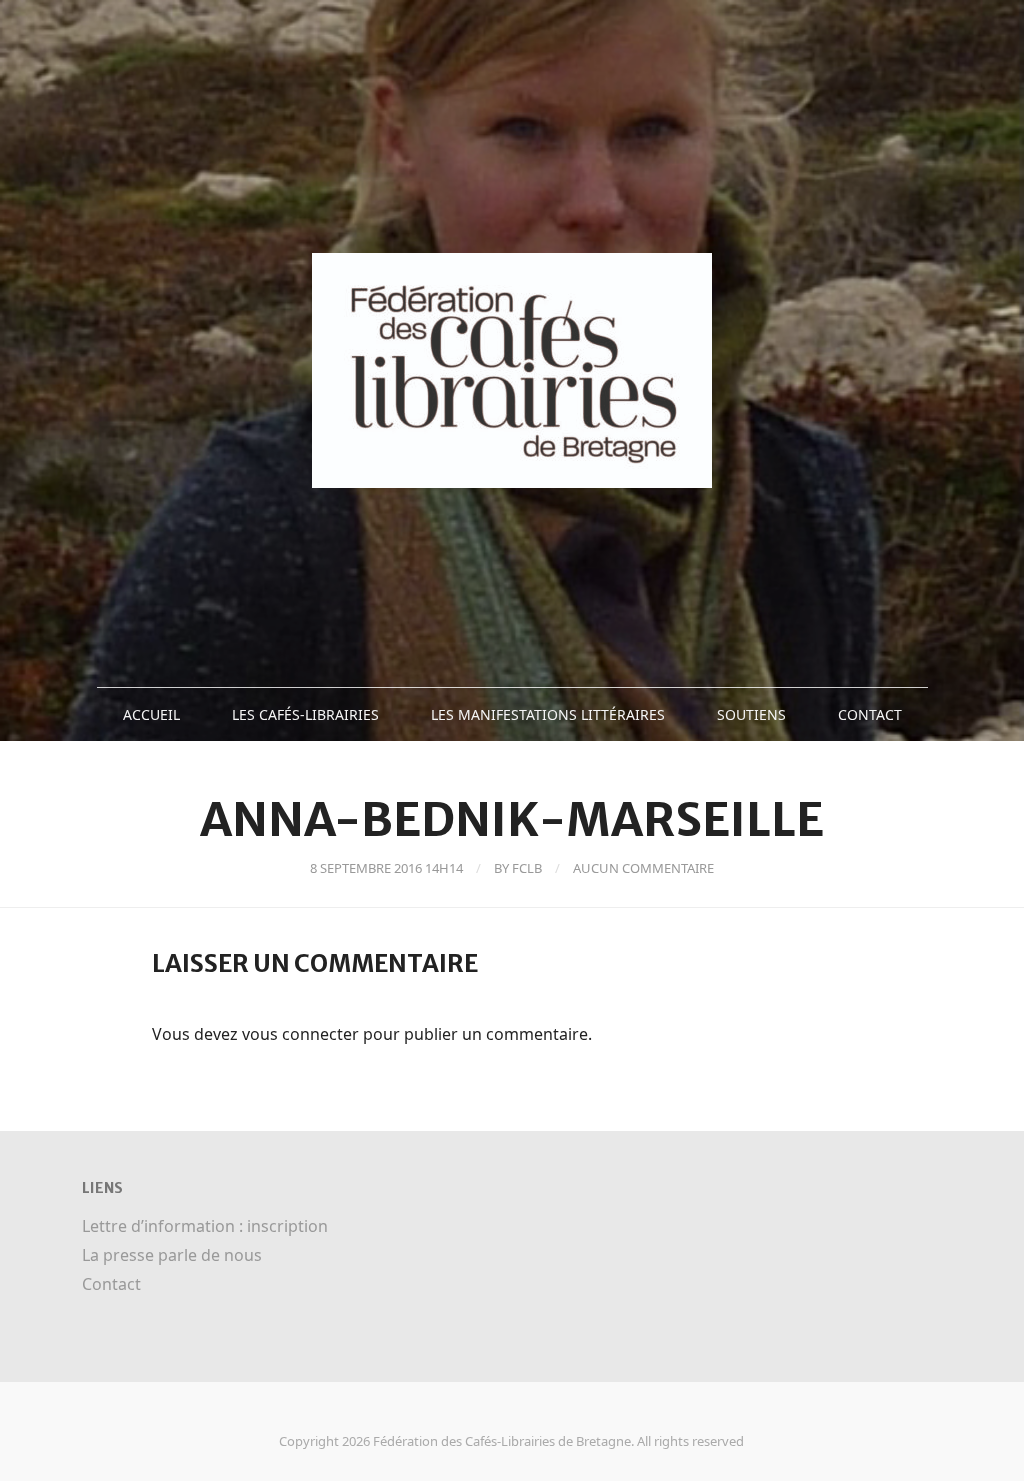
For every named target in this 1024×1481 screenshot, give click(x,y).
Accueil (151, 714)
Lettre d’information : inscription (205, 1226)
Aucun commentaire (643, 868)
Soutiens (751, 714)
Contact (870, 714)
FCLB (527, 868)
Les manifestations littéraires (548, 714)
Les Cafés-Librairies (305, 714)
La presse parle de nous (172, 1255)
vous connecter (300, 1034)
